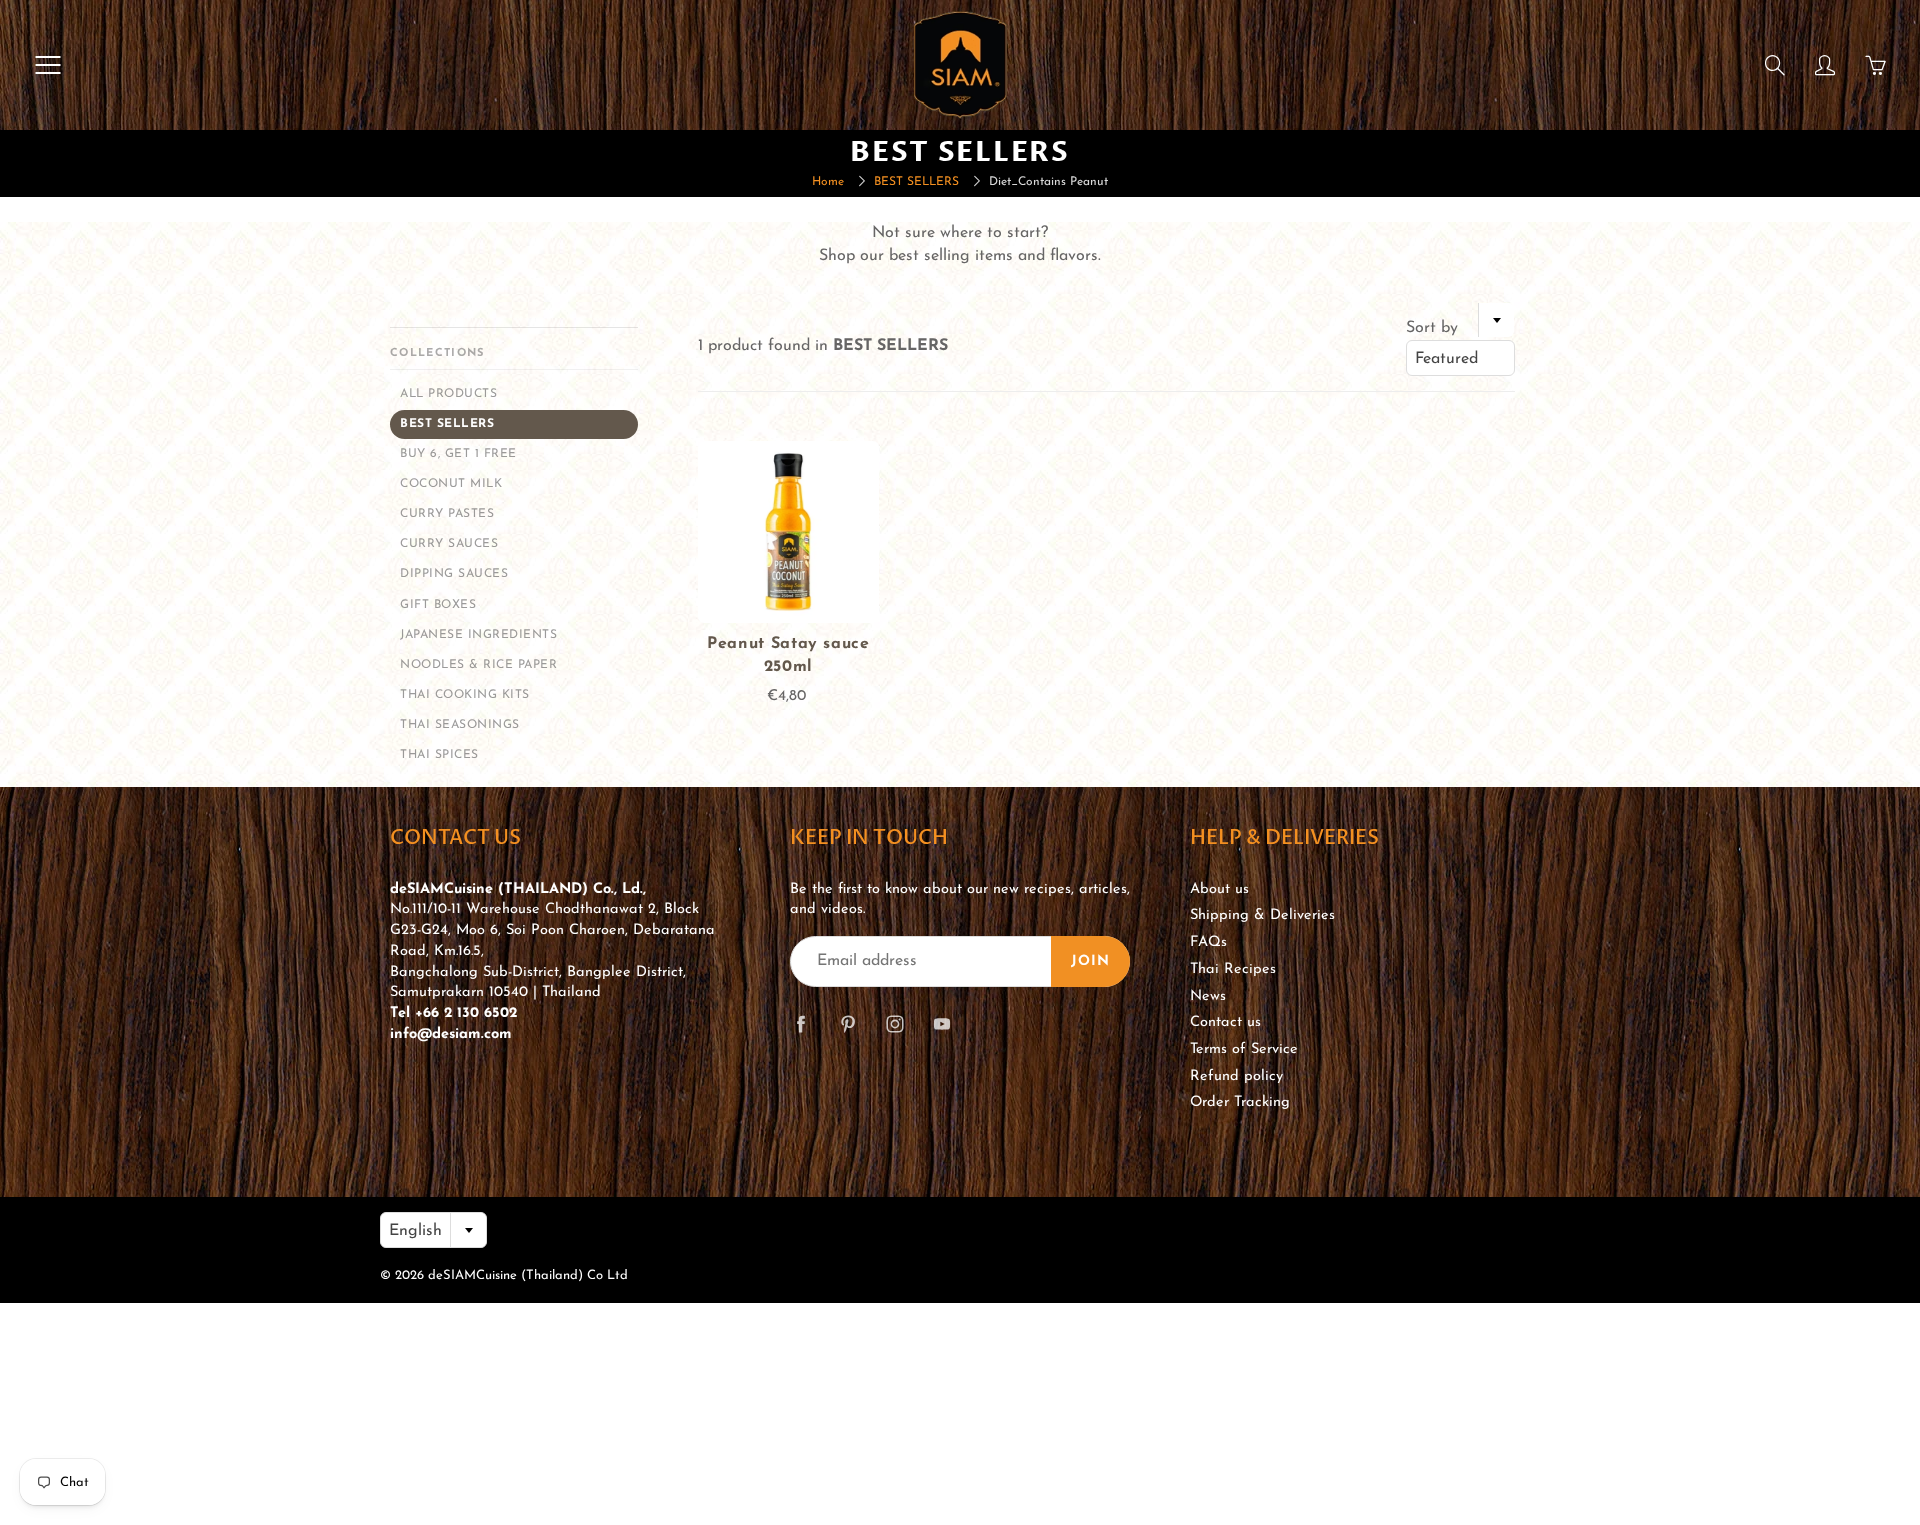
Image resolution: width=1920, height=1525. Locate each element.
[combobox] (1460, 358)
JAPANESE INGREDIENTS (478, 635)
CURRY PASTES (447, 514)
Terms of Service (1244, 1049)
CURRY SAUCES (449, 544)
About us (1219, 889)
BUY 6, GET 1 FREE (458, 454)
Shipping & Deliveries (1262, 915)
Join (1090, 961)
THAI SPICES (439, 755)
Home (828, 182)
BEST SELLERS (916, 182)
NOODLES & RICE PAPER (478, 665)
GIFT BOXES (438, 605)
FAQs (1208, 942)
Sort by (1432, 328)
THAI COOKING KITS (465, 695)
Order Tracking (1240, 1102)
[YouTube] (941, 1024)
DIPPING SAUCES (454, 574)
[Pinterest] (847, 1024)
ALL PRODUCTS (448, 394)
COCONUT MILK (451, 484)
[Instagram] (894, 1024)
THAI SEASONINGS (460, 725)
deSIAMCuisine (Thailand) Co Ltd (528, 1275)
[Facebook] (800, 1024)
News (1208, 996)
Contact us (1225, 1022)
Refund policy (1236, 1076)
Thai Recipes (1233, 969)
